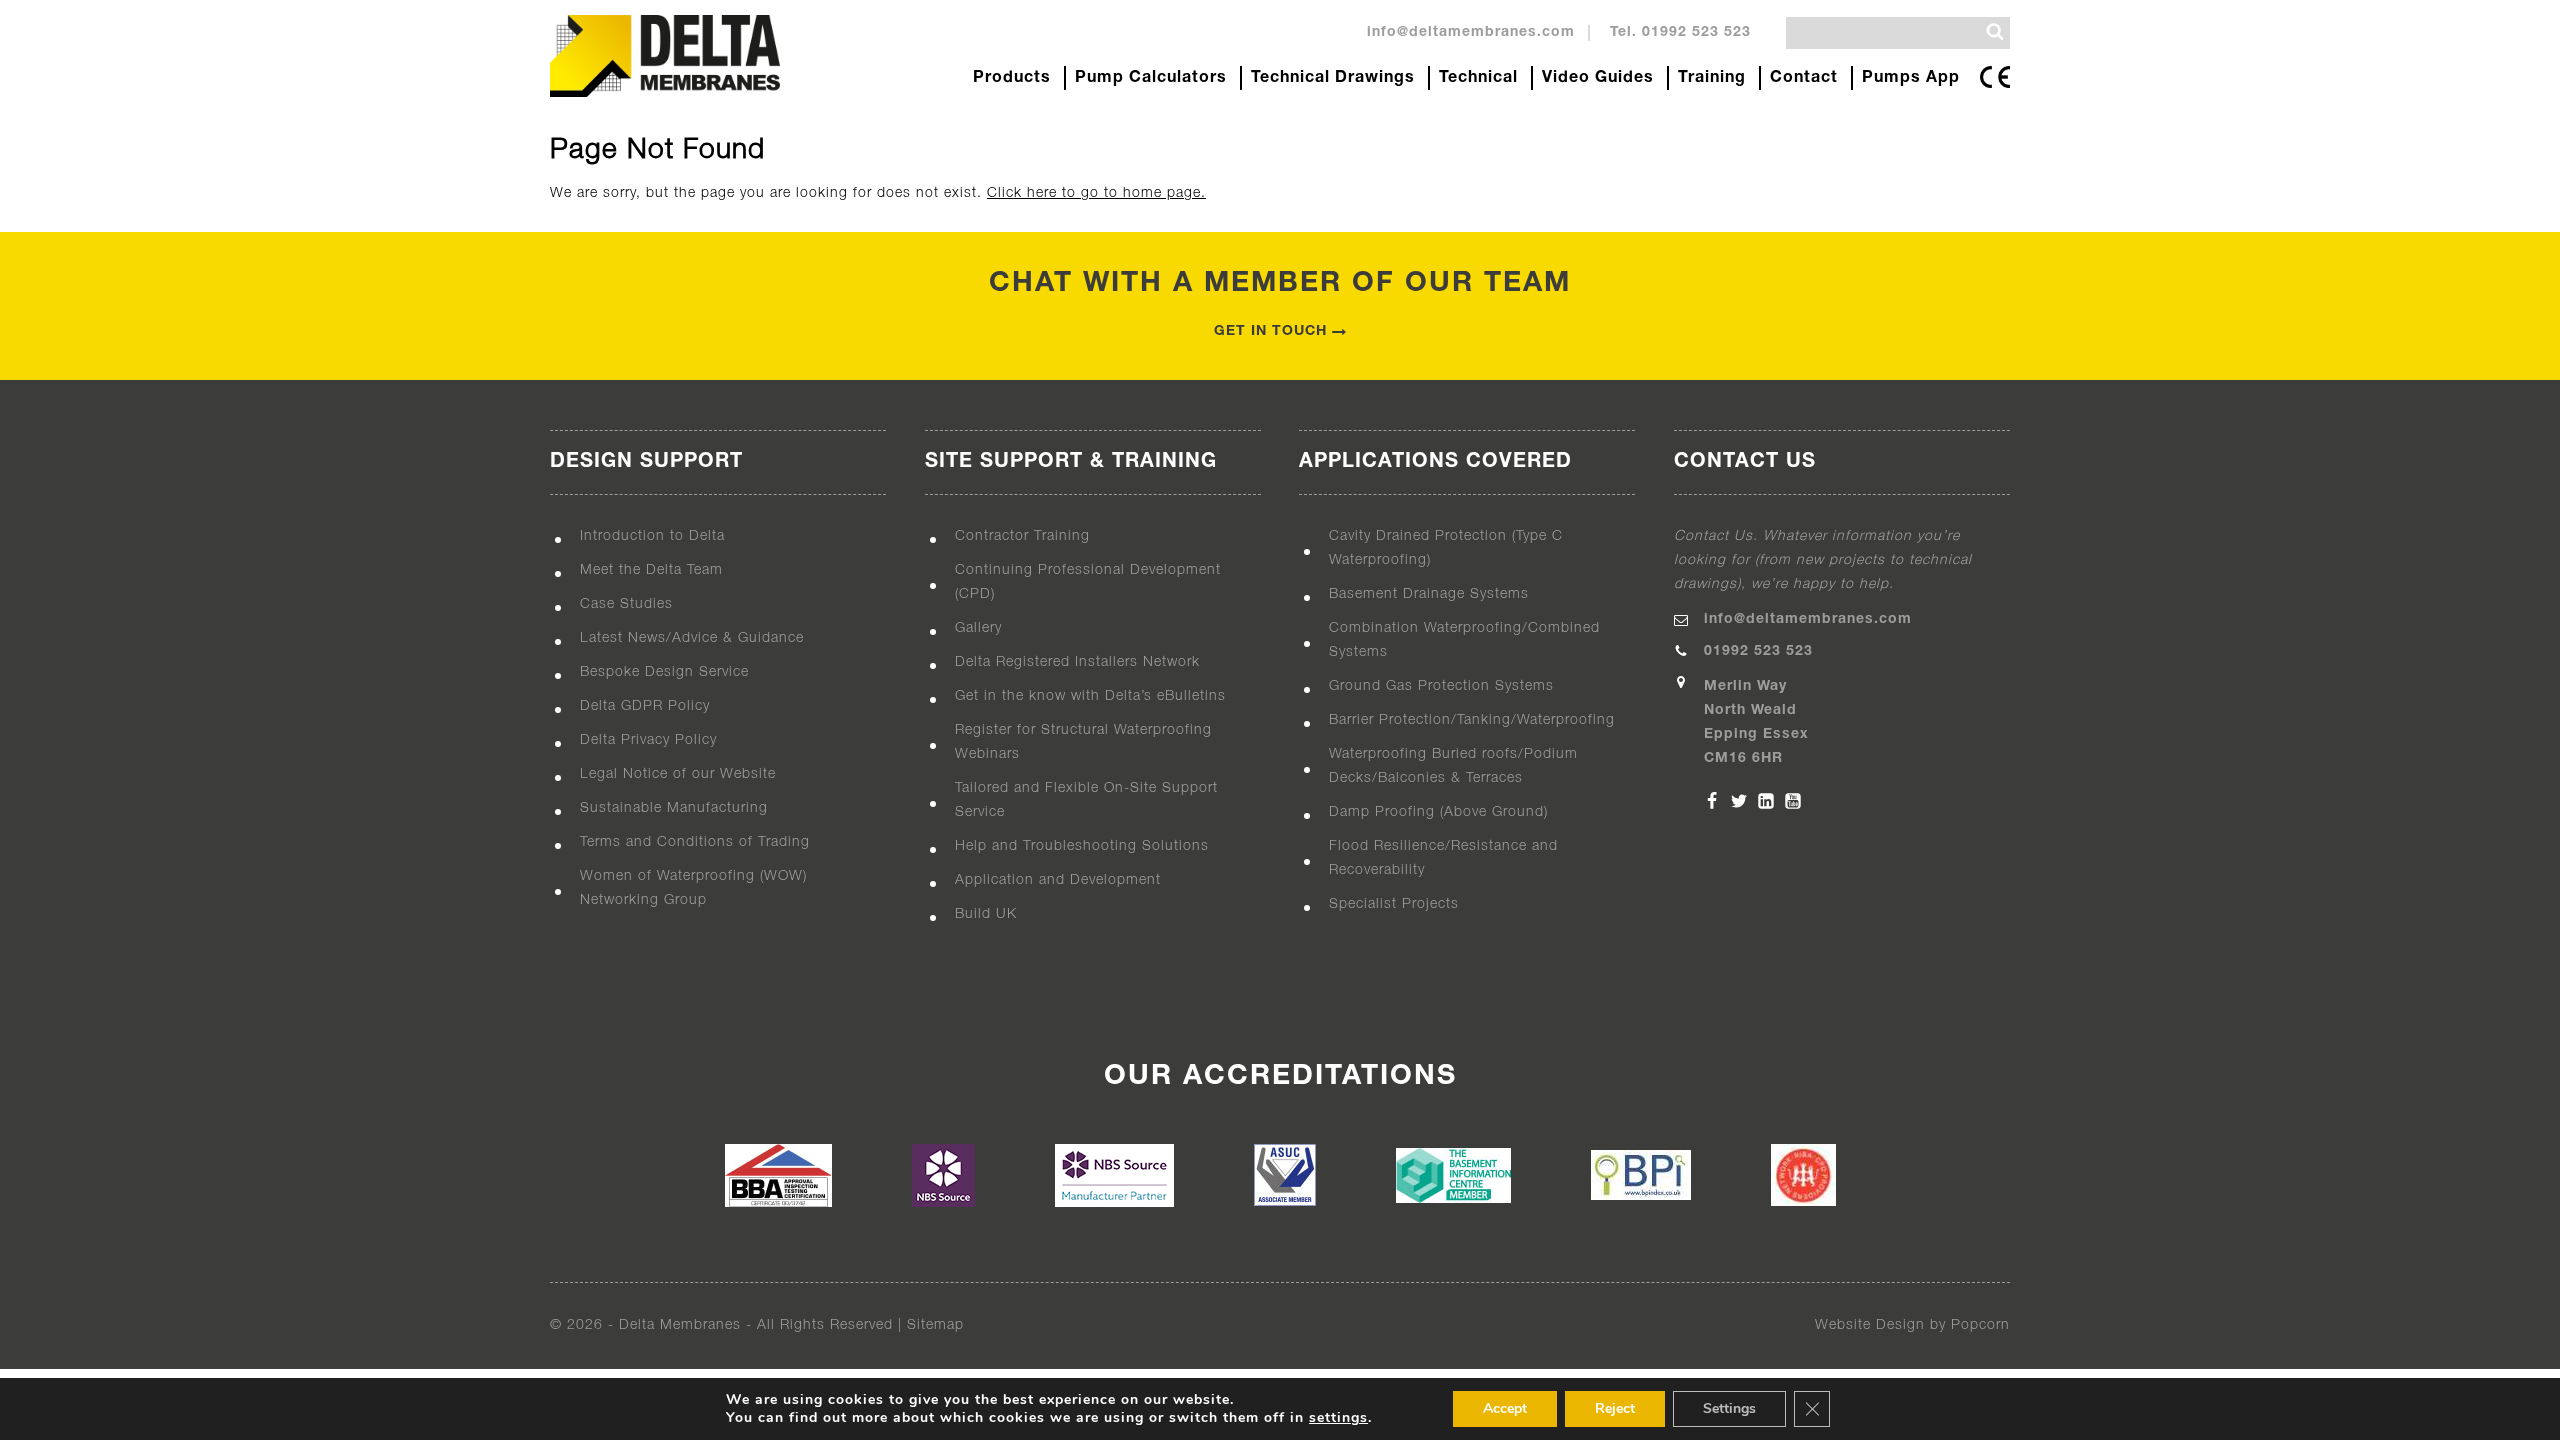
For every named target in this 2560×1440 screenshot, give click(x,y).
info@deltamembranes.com (1471, 32)
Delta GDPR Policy (645, 706)
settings (1338, 1418)
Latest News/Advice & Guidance (692, 638)
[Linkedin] (1766, 801)
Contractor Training (1022, 536)
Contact (1804, 78)
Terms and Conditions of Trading (695, 842)
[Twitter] (1739, 801)
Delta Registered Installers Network (1077, 662)
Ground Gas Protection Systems (1441, 686)
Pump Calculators (1151, 78)
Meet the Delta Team (651, 570)
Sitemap (935, 1325)
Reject (1615, 1408)
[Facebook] (1712, 801)
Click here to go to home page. (1096, 193)
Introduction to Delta (652, 536)
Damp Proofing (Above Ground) (1438, 812)
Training (1712, 78)
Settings (1729, 1408)
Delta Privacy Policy (648, 740)
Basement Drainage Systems (1429, 594)
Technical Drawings (1333, 78)
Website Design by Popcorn (1912, 1325)
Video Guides (1598, 78)
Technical (1478, 78)
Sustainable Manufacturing (674, 808)
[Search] (1995, 31)
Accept (1505, 1408)
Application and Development (1058, 880)
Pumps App (1911, 78)
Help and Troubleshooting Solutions (1082, 846)
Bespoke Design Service (664, 672)
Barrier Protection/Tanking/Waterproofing (1472, 720)
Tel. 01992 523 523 (1680, 32)
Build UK (986, 914)
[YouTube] (1793, 801)
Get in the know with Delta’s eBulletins (1090, 696)
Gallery (978, 628)
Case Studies (626, 604)
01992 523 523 (1758, 651)
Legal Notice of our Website (678, 774)
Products (1012, 78)
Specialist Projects (1394, 904)
